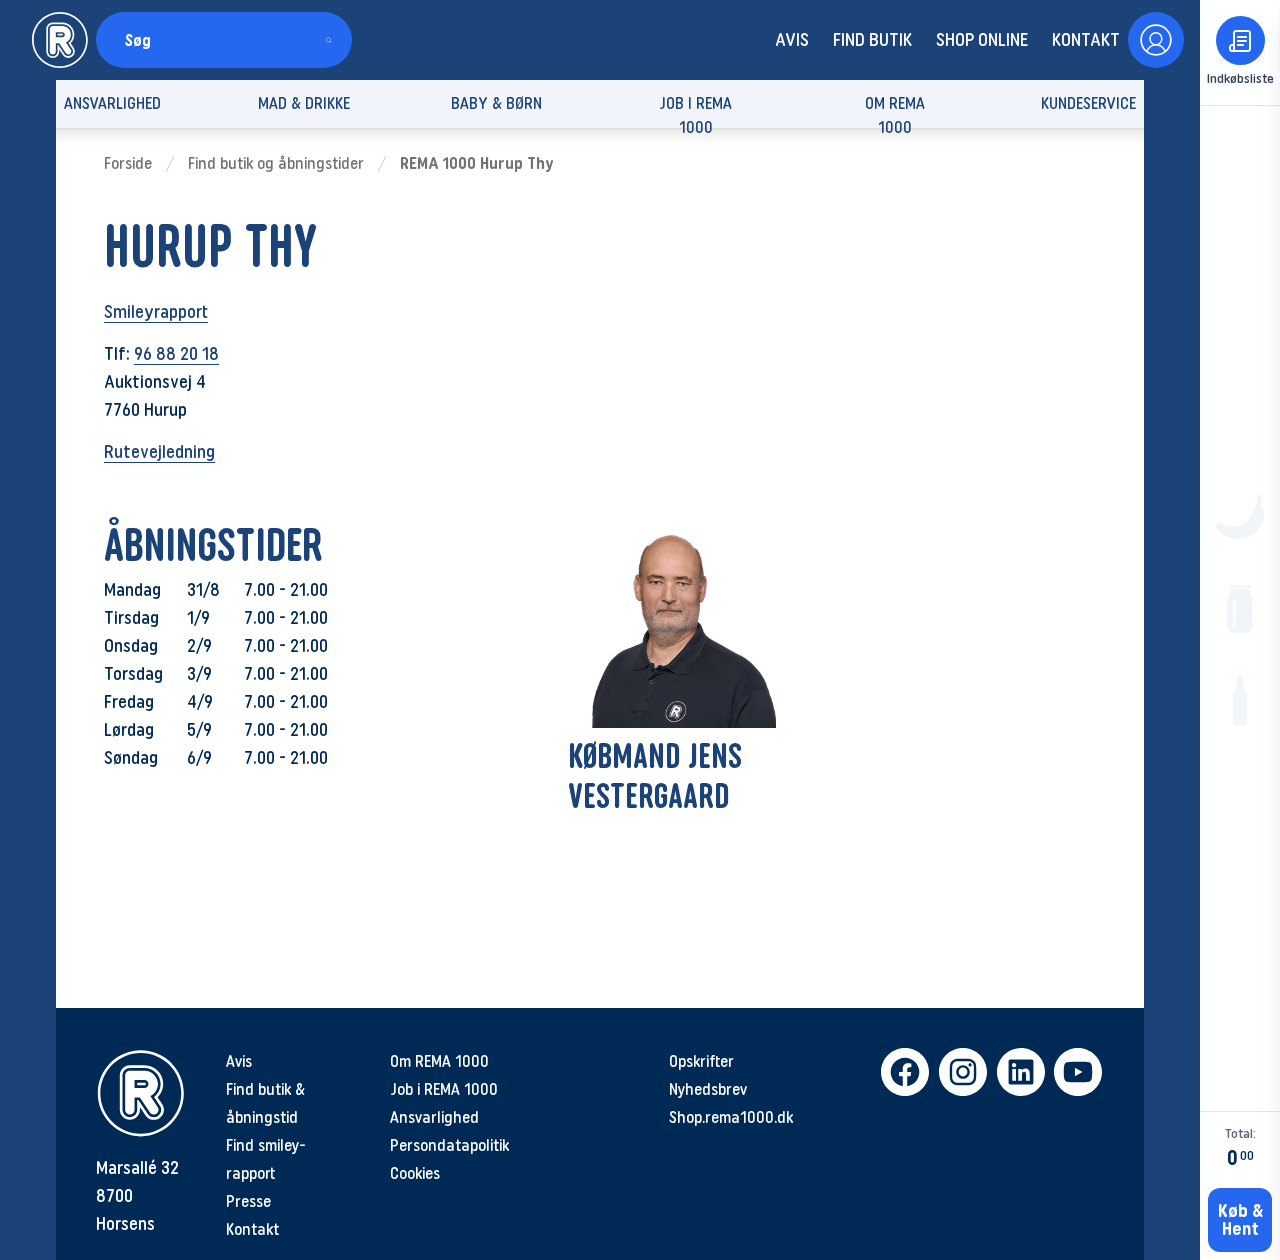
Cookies (415, 1173)
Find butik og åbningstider (276, 163)
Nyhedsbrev (708, 1089)
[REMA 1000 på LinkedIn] (1018, 1072)
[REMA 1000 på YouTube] (1075, 1072)
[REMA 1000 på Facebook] (902, 1072)
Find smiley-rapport (266, 1159)
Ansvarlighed (434, 1117)
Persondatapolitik (449, 1145)
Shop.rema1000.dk (731, 1117)
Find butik (872, 40)
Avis (792, 40)
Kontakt (1086, 40)
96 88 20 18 (176, 354)
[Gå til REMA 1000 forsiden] (60, 40)
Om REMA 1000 (439, 1061)
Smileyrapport (156, 312)
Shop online (982, 40)
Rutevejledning (159, 452)
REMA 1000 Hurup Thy (477, 163)
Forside (128, 163)
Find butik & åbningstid (265, 1103)
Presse (248, 1201)
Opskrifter (701, 1061)
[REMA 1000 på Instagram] (960, 1072)
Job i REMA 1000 (444, 1089)
